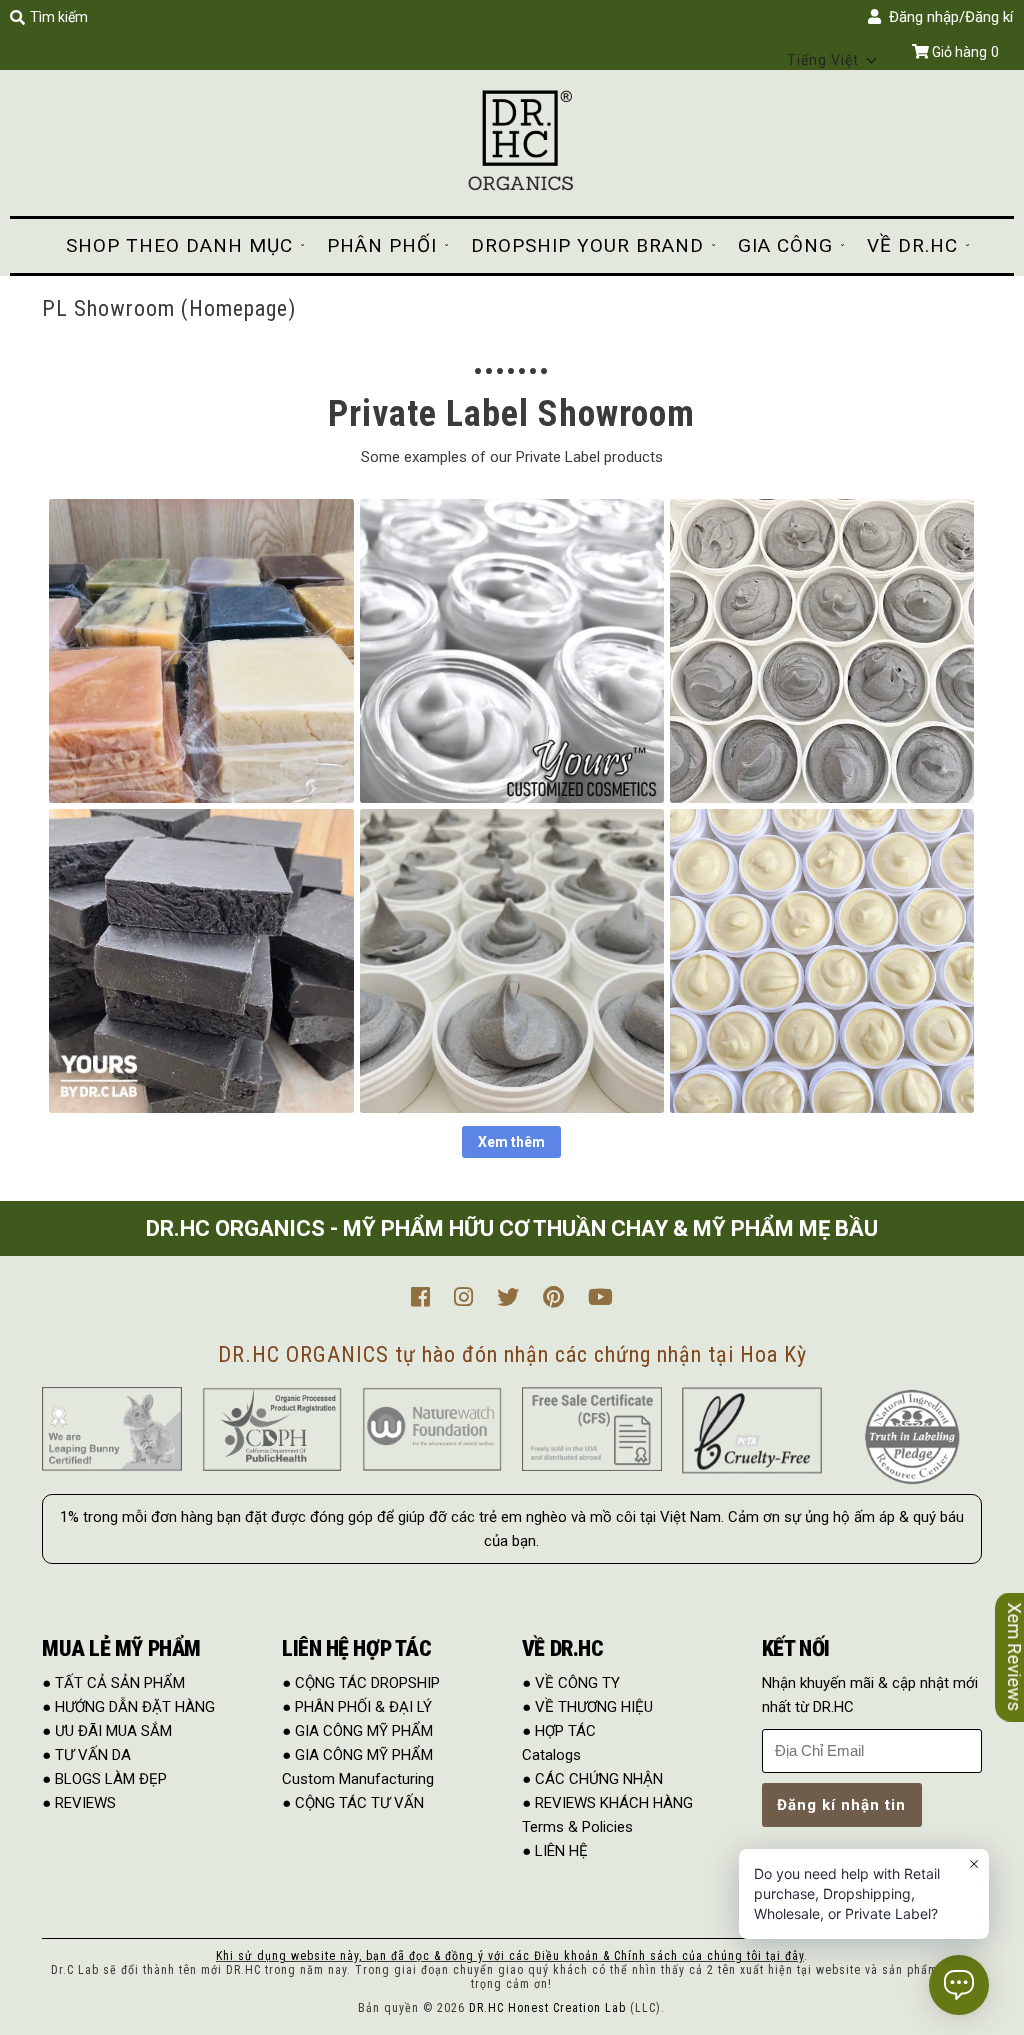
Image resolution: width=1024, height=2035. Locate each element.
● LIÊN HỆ (555, 1851)
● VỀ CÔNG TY (571, 1683)
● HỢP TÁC (559, 1731)
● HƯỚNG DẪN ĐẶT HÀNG (128, 1707)
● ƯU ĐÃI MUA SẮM (107, 1731)
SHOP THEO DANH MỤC (179, 245)
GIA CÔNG (785, 245)
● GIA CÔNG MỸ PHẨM (357, 1731)
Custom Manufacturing (358, 1779)
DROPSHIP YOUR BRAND (587, 245)
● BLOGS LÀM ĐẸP (104, 1779)
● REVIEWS (79, 1803)
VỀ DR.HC (912, 245)
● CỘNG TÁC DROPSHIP (361, 1683)
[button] (832, 60)
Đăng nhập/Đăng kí (947, 17)
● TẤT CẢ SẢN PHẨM (113, 1683)
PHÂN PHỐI (382, 245)
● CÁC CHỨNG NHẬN (592, 1779)
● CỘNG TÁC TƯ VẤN (353, 1803)
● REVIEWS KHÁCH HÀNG (607, 1803)
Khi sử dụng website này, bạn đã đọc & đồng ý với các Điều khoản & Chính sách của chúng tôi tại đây (510, 1956)
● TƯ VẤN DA (86, 1755)
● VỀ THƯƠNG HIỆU (587, 1707)
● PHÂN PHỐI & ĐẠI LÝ (357, 1707)
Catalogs (551, 1755)
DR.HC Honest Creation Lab (547, 2008)
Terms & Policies (577, 1827)
